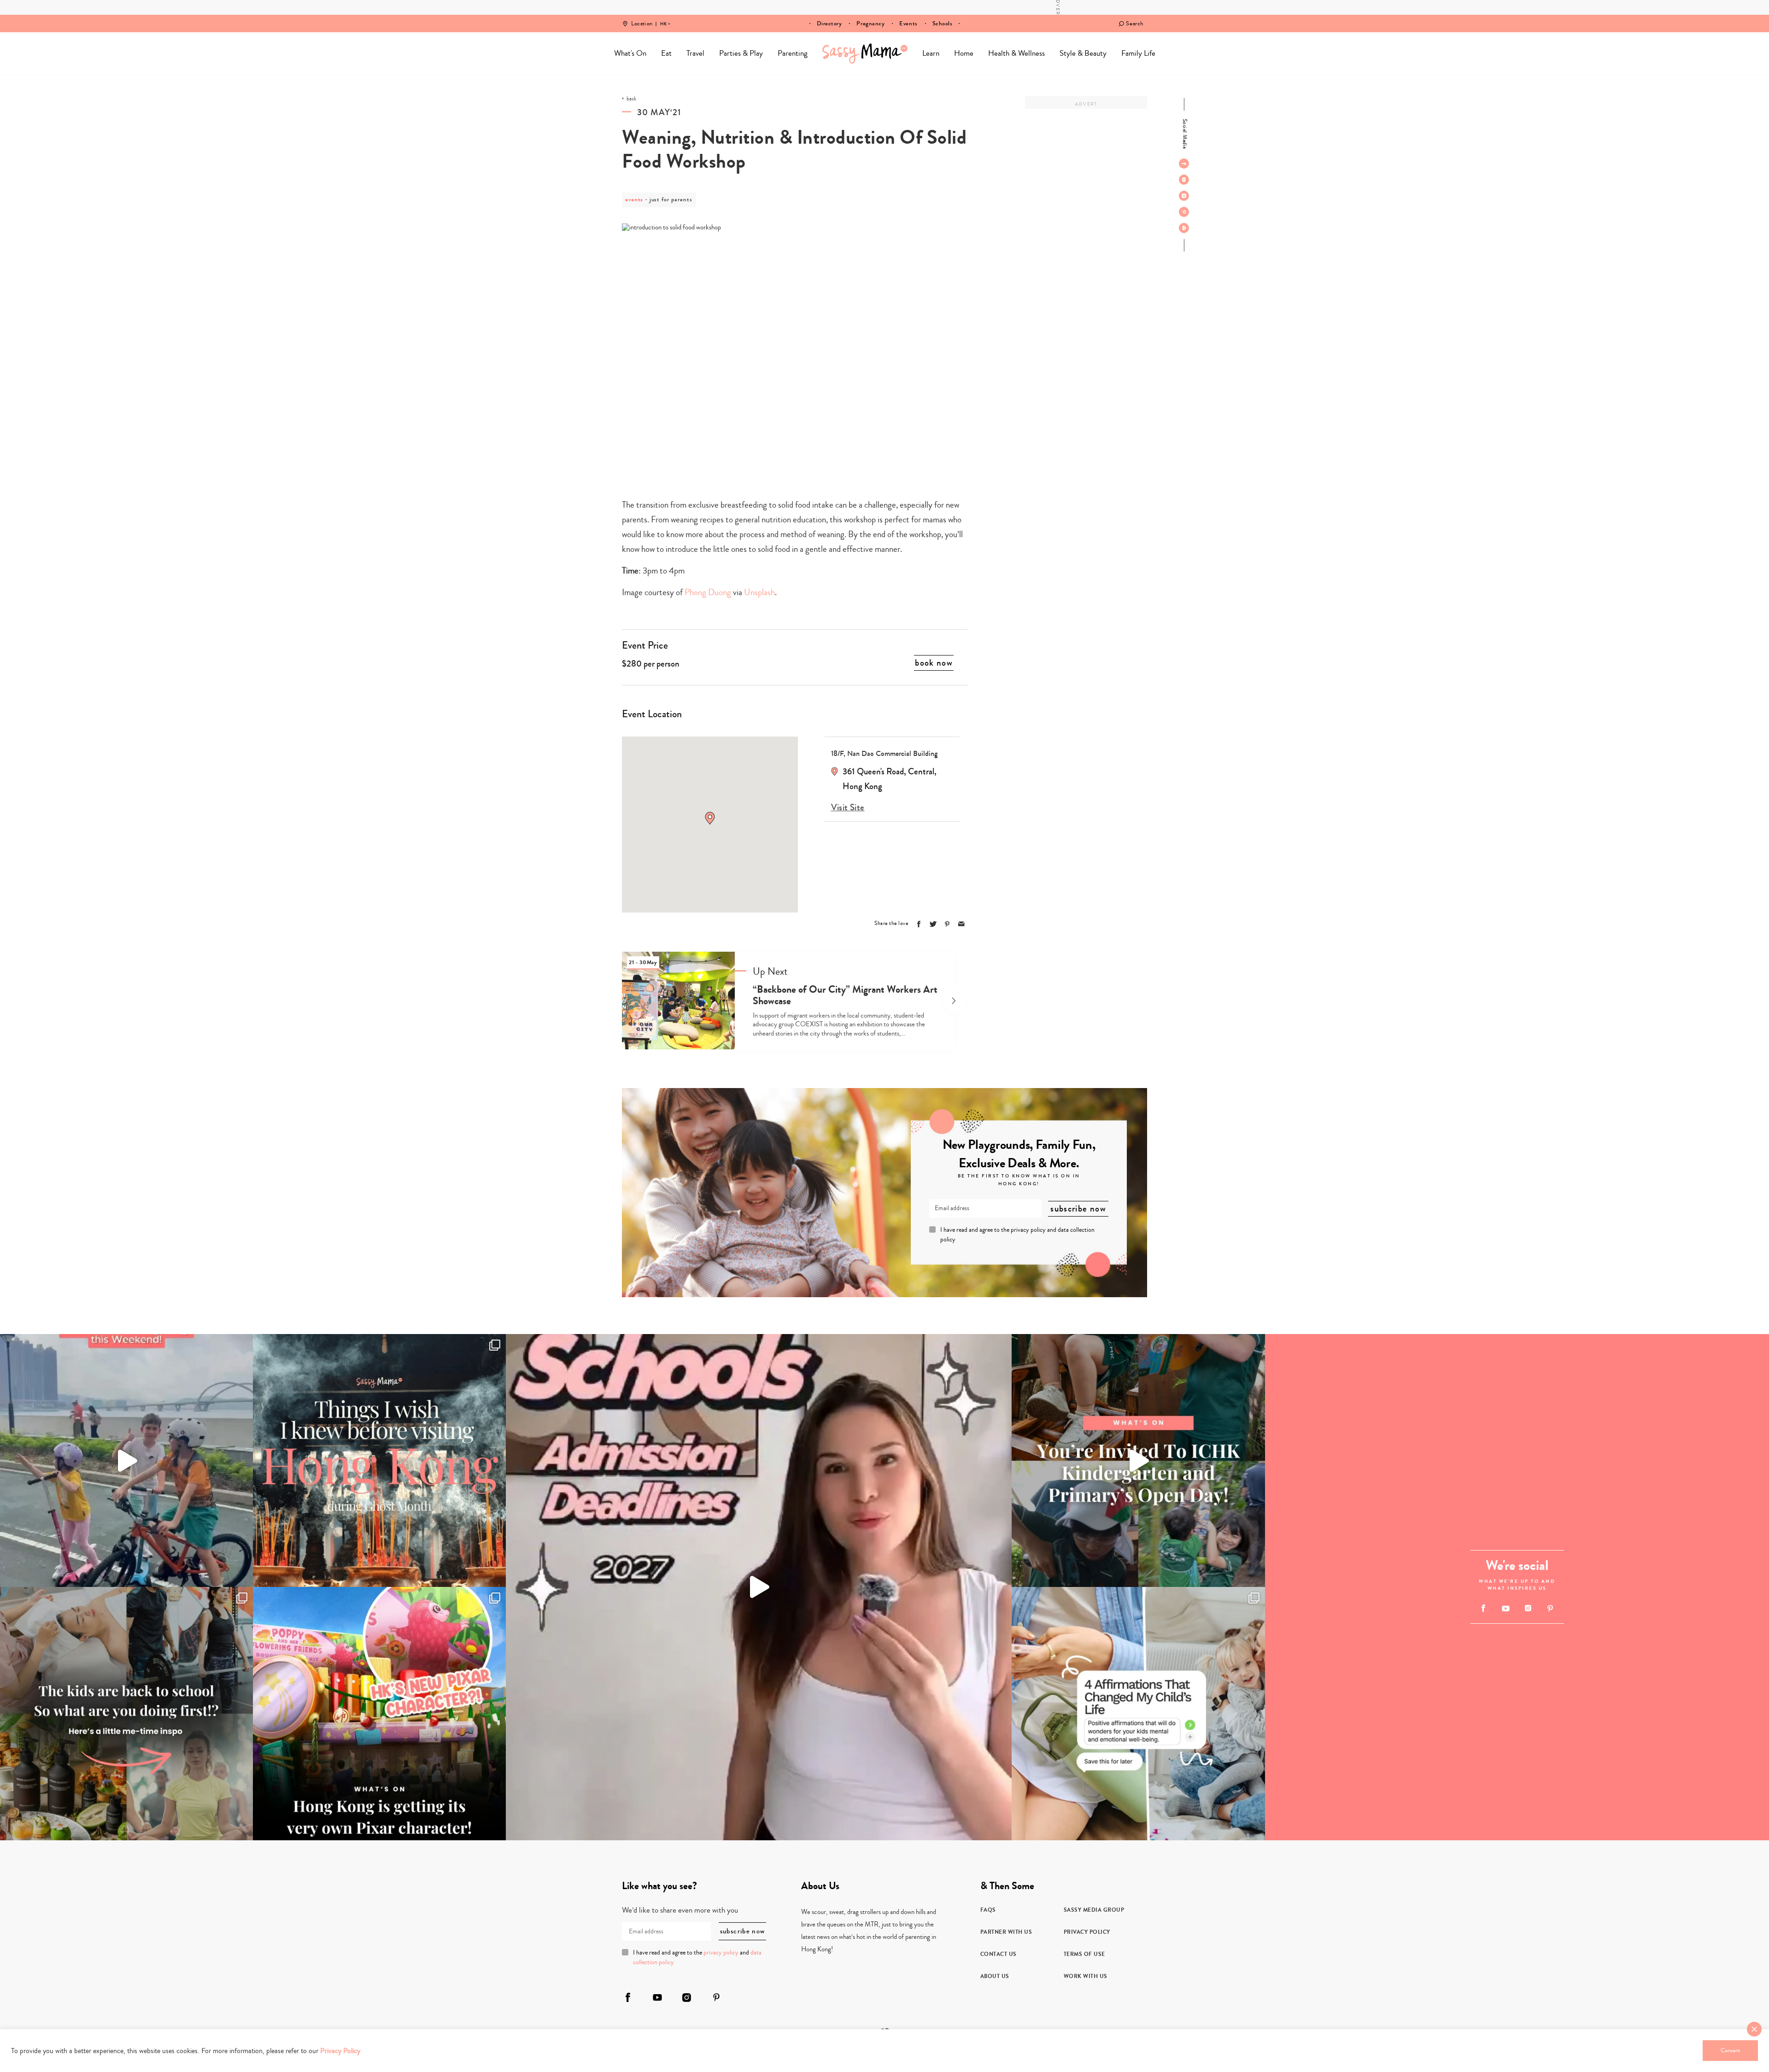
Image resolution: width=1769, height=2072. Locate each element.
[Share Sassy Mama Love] (961, 924)
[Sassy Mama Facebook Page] (1184, 164)
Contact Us (999, 1954)
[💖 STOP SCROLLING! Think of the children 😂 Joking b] (126, 1460)
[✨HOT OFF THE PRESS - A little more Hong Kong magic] (379, 1713)
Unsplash (759, 592)
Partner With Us (1006, 1932)
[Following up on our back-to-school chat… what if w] (1138, 1713)
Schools (943, 23)
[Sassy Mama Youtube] (1184, 180)
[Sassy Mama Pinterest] (1184, 212)
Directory (829, 23)
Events (908, 23)
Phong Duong (708, 592)
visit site (848, 808)
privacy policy (1028, 1230)
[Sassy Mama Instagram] (1184, 196)
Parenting (793, 53)
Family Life (1138, 53)
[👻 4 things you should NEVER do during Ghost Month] (379, 1460)
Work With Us (1086, 1976)
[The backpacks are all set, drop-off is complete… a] (126, 1713)
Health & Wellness (1016, 53)
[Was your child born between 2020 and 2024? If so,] (1138, 1460)
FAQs (988, 1910)
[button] (710, 818)
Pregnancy (870, 23)
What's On (630, 53)
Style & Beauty (1083, 53)
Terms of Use (1084, 1954)
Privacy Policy (1087, 1932)
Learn (931, 53)
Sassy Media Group (1094, 1910)
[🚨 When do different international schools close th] (759, 1587)
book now (934, 663)
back (631, 99)
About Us (995, 1976)
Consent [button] (1730, 2050)
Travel (695, 53)
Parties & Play (741, 53)
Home (865, 53)
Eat (666, 53)
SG (663, 18)
